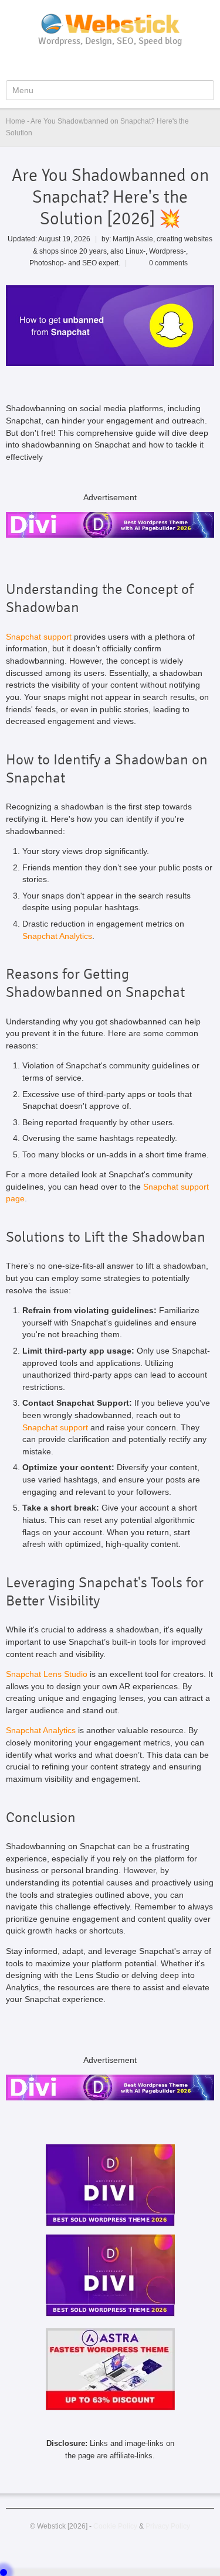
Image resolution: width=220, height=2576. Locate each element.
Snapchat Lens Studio (47, 1674)
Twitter (111, 63)
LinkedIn (131, 63)
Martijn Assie (133, 239)
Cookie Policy (115, 2526)
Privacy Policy (168, 2526)
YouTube (92, 63)
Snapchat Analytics (57, 936)
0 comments (168, 263)
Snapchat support (39, 637)
